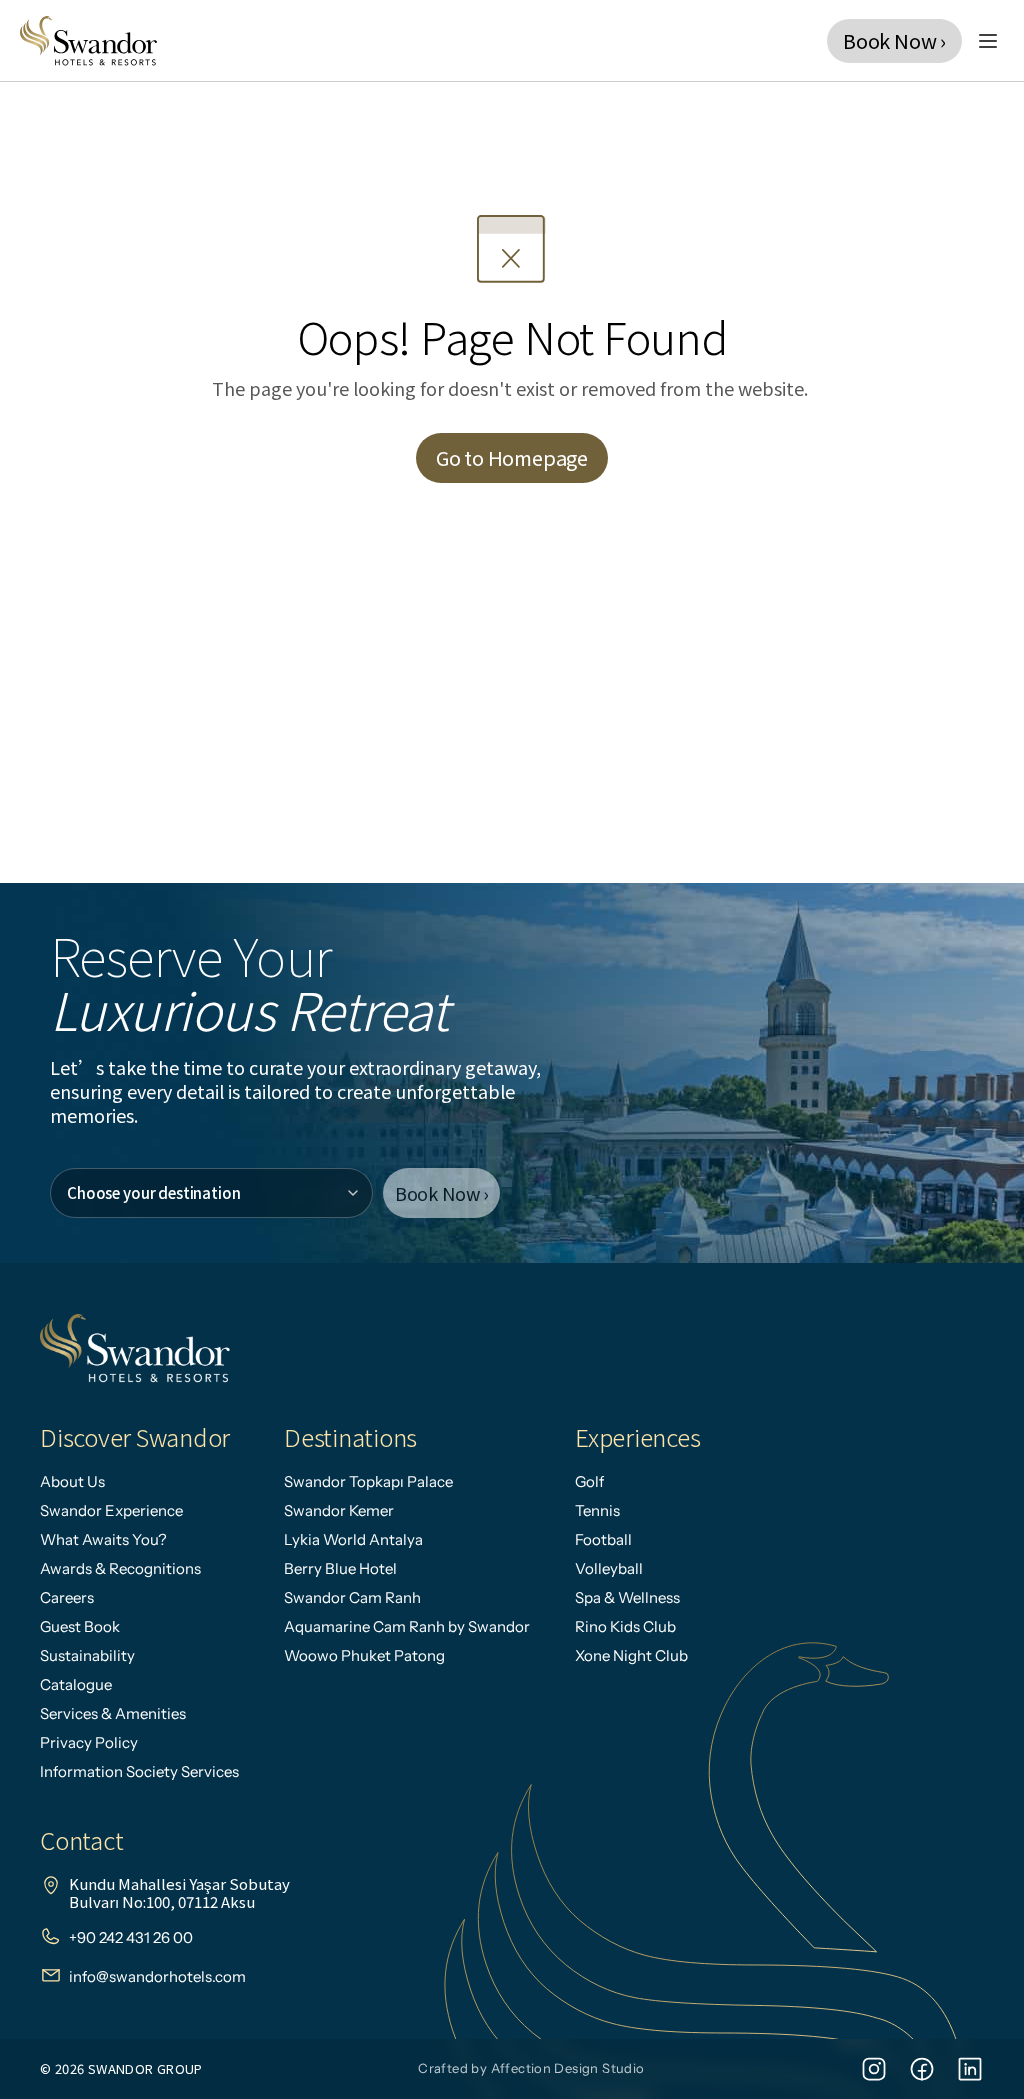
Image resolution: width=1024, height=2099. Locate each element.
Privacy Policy (89, 1742)
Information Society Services (139, 1771)
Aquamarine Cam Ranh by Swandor (407, 1626)
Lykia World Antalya (353, 1539)
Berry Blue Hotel (340, 1568)
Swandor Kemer (339, 1510)
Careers (67, 1597)
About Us (72, 1481)
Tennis (597, 1510)
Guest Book (80, 1626)
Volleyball (609, 1568)
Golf (589, 1481)
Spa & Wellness (627, 1597)
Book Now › (441, 1193)
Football (603, 1539)
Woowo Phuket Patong (364, 1655)
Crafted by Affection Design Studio (531, 2068)
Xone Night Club (631, 1655)
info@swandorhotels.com (157, 1976)
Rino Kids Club (625, 1626)
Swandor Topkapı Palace (368, 1481)
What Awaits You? (103, 1539)
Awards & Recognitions (120, 1568)
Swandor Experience (111, 1510)
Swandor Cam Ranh (352, 1597)
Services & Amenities (113, 1713)
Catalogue (76, 1684)
